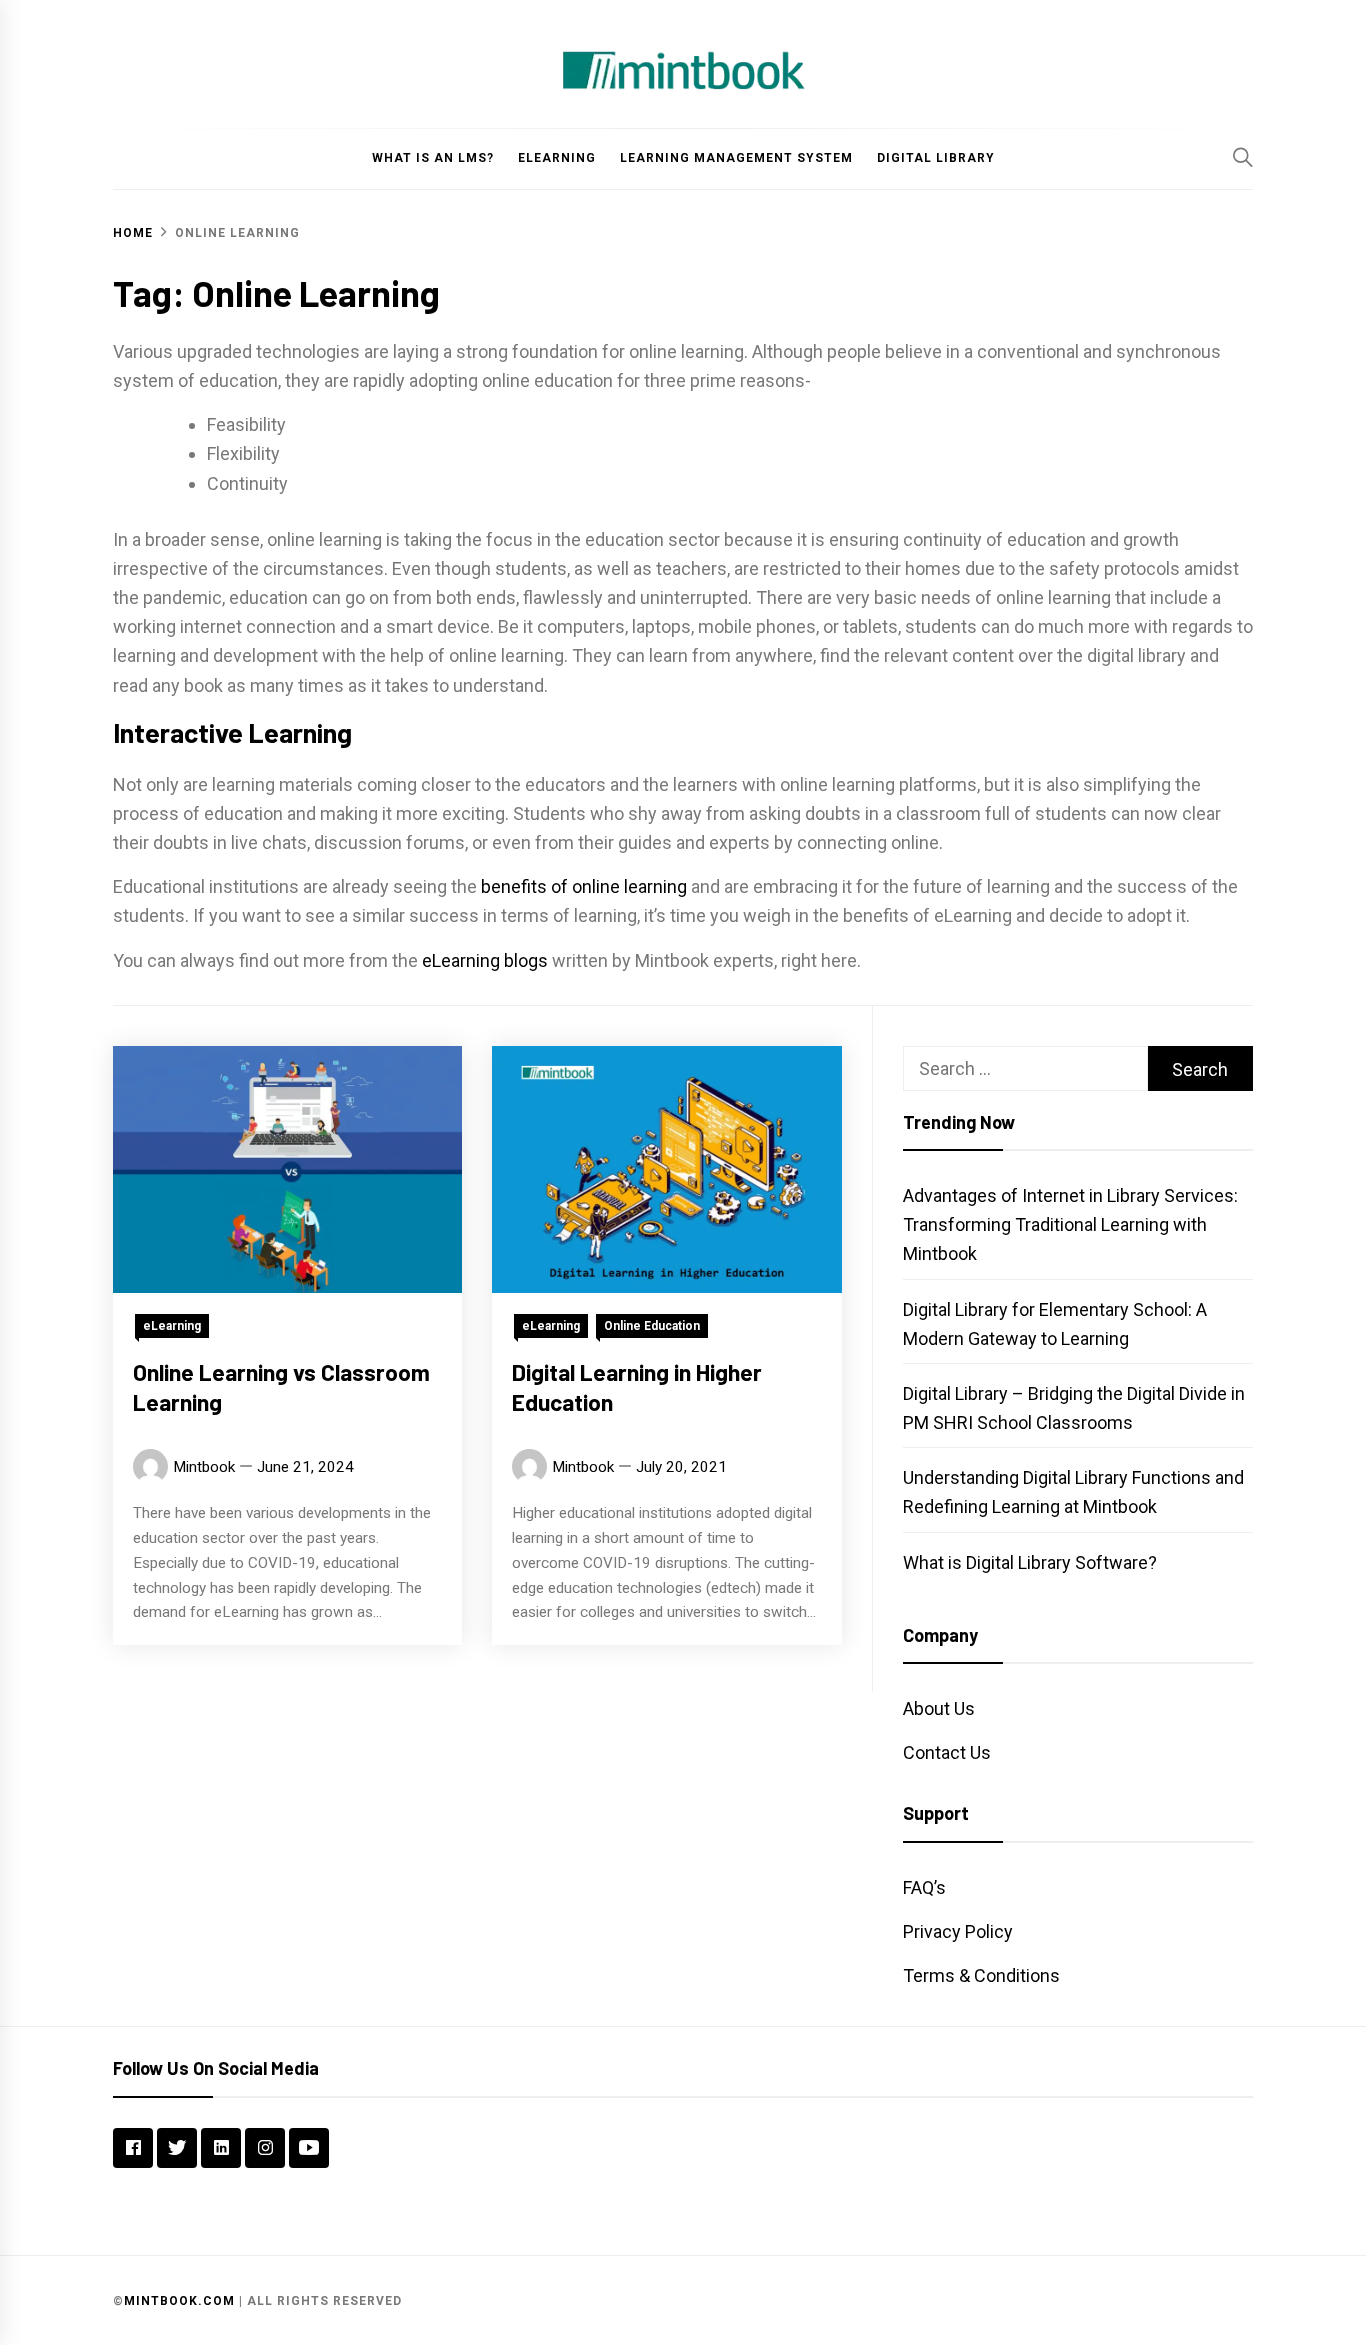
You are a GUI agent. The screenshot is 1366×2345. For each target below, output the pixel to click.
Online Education (652, 1325)
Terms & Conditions (981, 1975)
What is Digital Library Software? (1030, 1562)
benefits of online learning (584, 886)
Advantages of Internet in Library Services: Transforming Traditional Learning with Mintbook (1070, 1224)
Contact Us (947, 1752)
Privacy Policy (958, 1931)
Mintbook (204, 1466)
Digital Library (936, 158)
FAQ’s (924, 1887)
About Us (939, 1708)
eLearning (557, 158)
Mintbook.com (179, 2301)
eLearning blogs (485, 960)
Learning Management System (736, 158)
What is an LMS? (433, 158)
